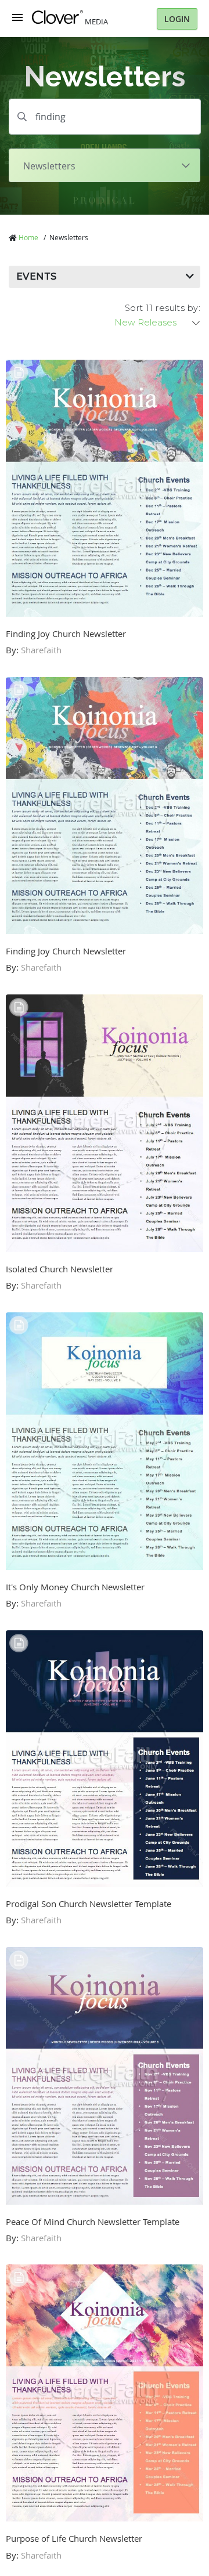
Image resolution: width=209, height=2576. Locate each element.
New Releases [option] (145, 323)
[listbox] (158, 323)
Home (28, 237)
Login (177, 19)
